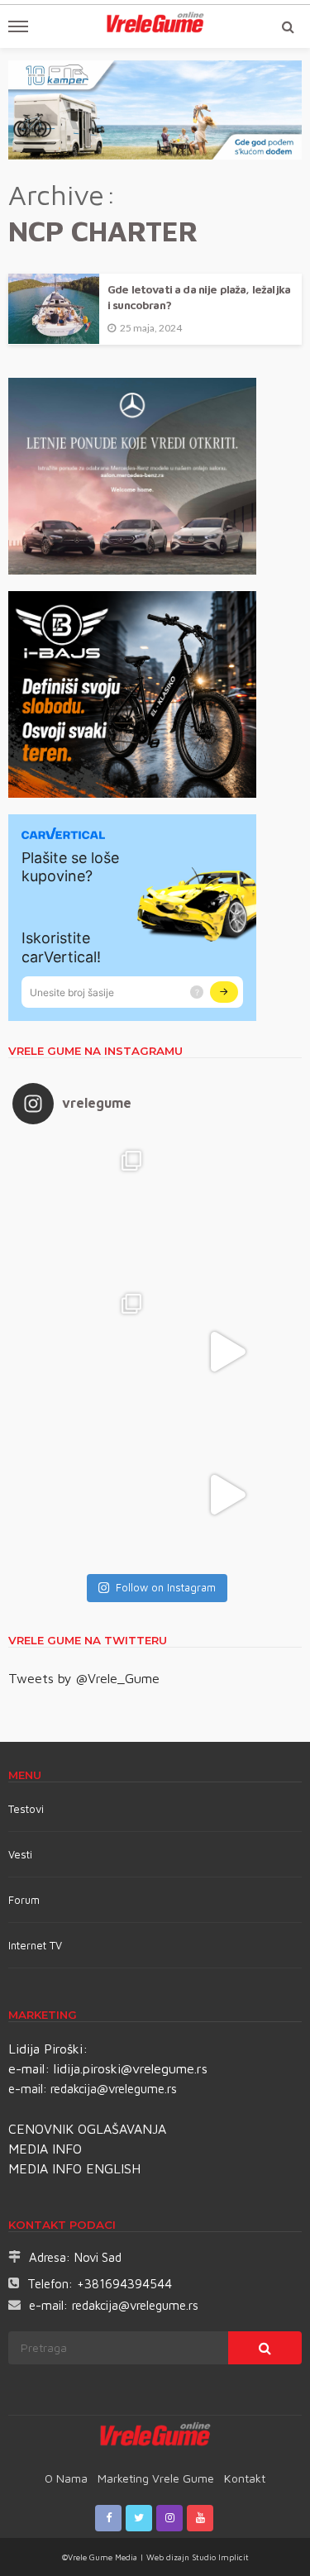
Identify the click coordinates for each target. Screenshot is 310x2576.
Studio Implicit (219, 2557)
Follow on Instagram (166, 1587)
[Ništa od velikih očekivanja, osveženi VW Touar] (84, 1208)
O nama (66, 2478)
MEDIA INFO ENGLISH (74, 2168)
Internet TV (35, 1945)
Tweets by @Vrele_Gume (84, 1678)
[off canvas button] (18, 26)
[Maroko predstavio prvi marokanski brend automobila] (227, 1208)
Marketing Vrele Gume (156, 2478)
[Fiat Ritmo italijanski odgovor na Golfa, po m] (84, 1351)
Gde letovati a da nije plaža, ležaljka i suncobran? (199, 297)
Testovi (26, 1809)
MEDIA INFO (45, 2149)
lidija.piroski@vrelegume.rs (131, 2068)
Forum (24, 1900)
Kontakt (245, 2478)
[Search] (288, 26)
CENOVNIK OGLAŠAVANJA (87, 2129)
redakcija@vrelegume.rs (114, 2089)
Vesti (20, 1854)
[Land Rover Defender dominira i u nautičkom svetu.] (227, 1494)
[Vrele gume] (155, 2437)
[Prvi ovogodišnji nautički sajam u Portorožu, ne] (84, 1494)
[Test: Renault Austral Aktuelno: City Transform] (227, 1351)
